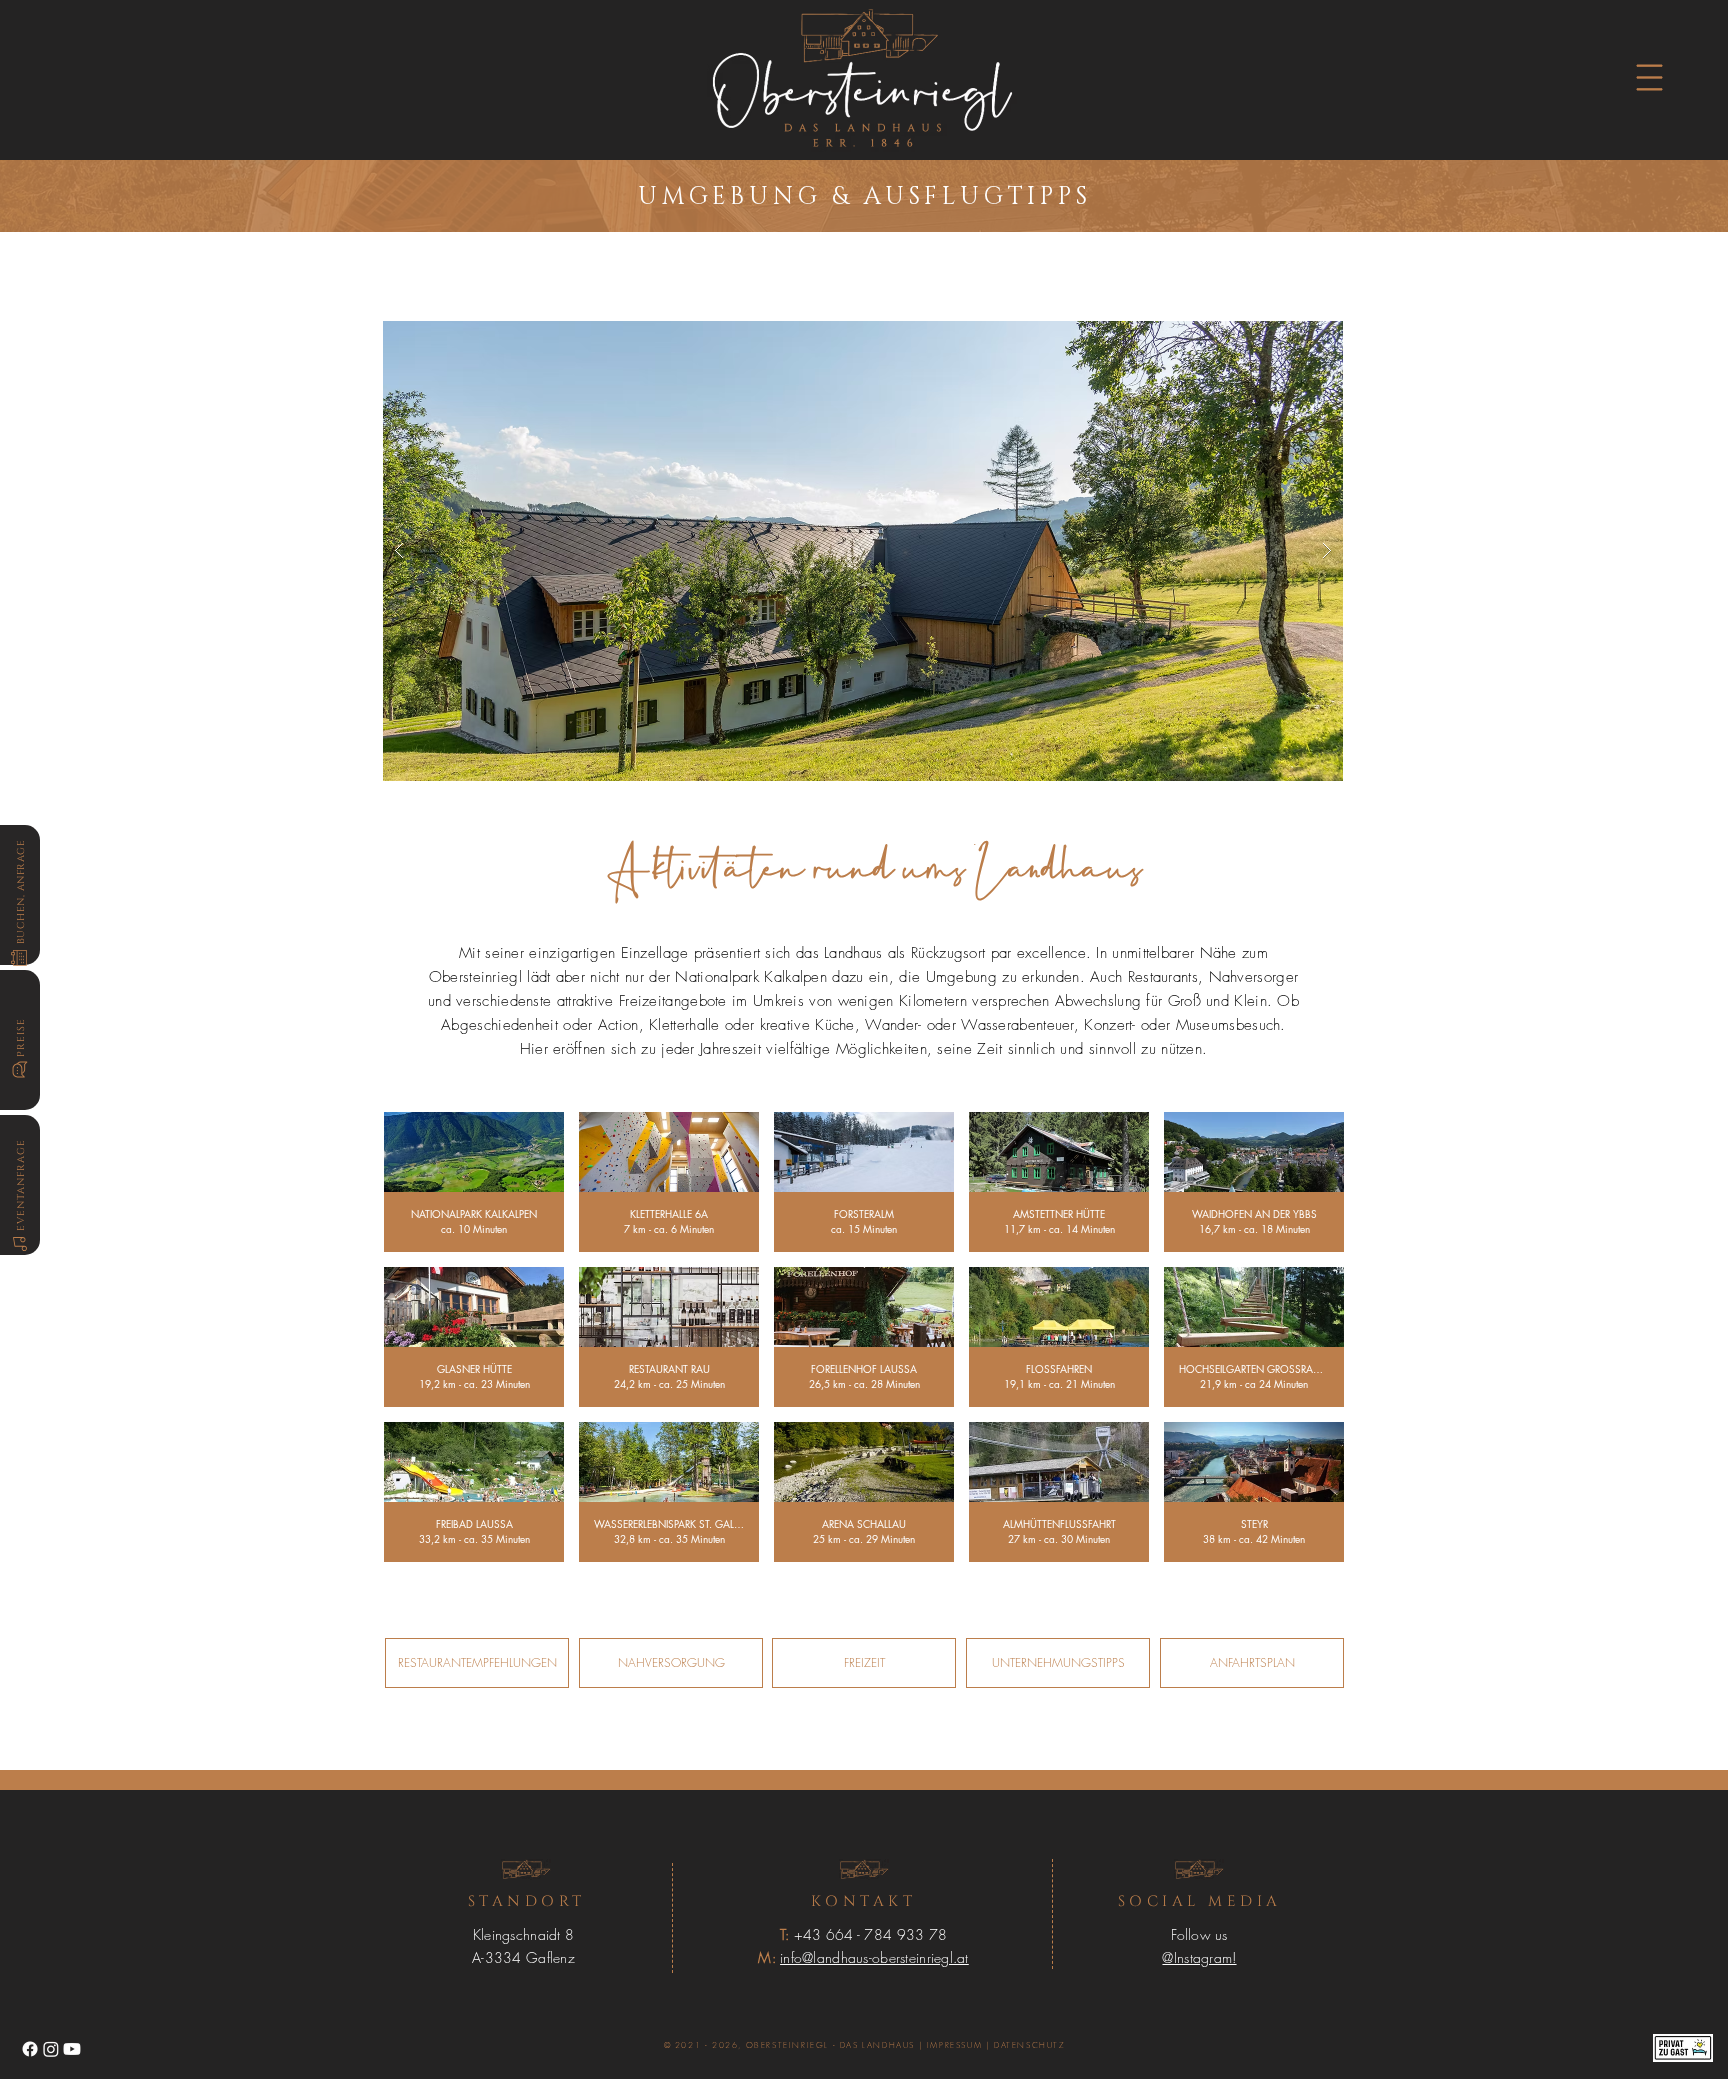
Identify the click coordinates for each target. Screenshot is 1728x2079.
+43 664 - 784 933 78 (871, 1934)
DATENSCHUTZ (1030, 2045)
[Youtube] (72, 2049)
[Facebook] (30, 2049)
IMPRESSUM (954, 2045)
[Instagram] (51, 2049)
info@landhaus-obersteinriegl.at (874, 1957)
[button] (1650, 78)
